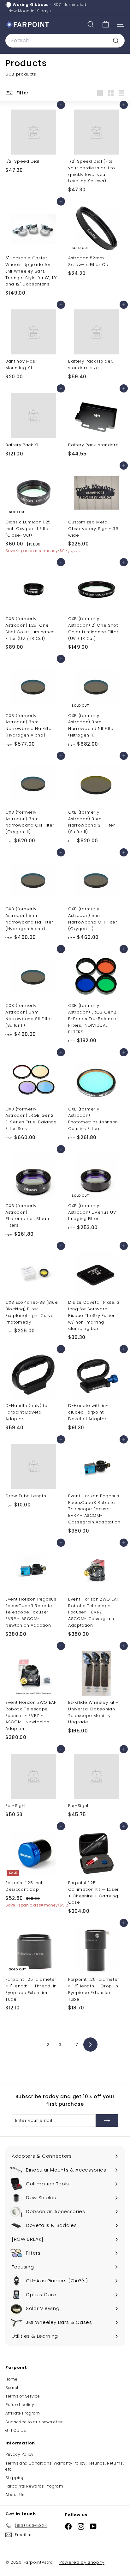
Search (13, 2388)
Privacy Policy (20, 2454)
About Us (15, 2495)
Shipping (15, 2478)
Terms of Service (23, 2396)
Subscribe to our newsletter (34, 2422)
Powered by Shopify (82, 2562)
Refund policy (20, 2405)
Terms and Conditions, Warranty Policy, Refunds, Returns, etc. (65, 2466)
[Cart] (106, 24)
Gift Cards (16, 2430)
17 (76, 2045)
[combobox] (65, 41)
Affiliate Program (23, 2413)
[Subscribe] (107, 2121)
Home (12, 2379)
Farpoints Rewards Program (34, 2486)
